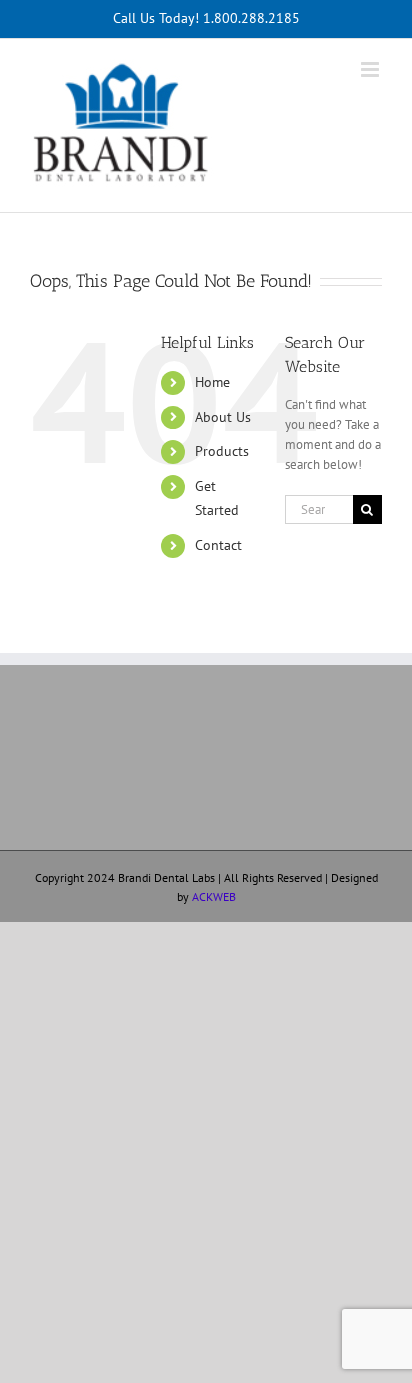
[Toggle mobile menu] (371, 69)
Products (222, 451)
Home (212, 382)
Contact (218, 545)
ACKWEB (214, 896)
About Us (223, 417)
